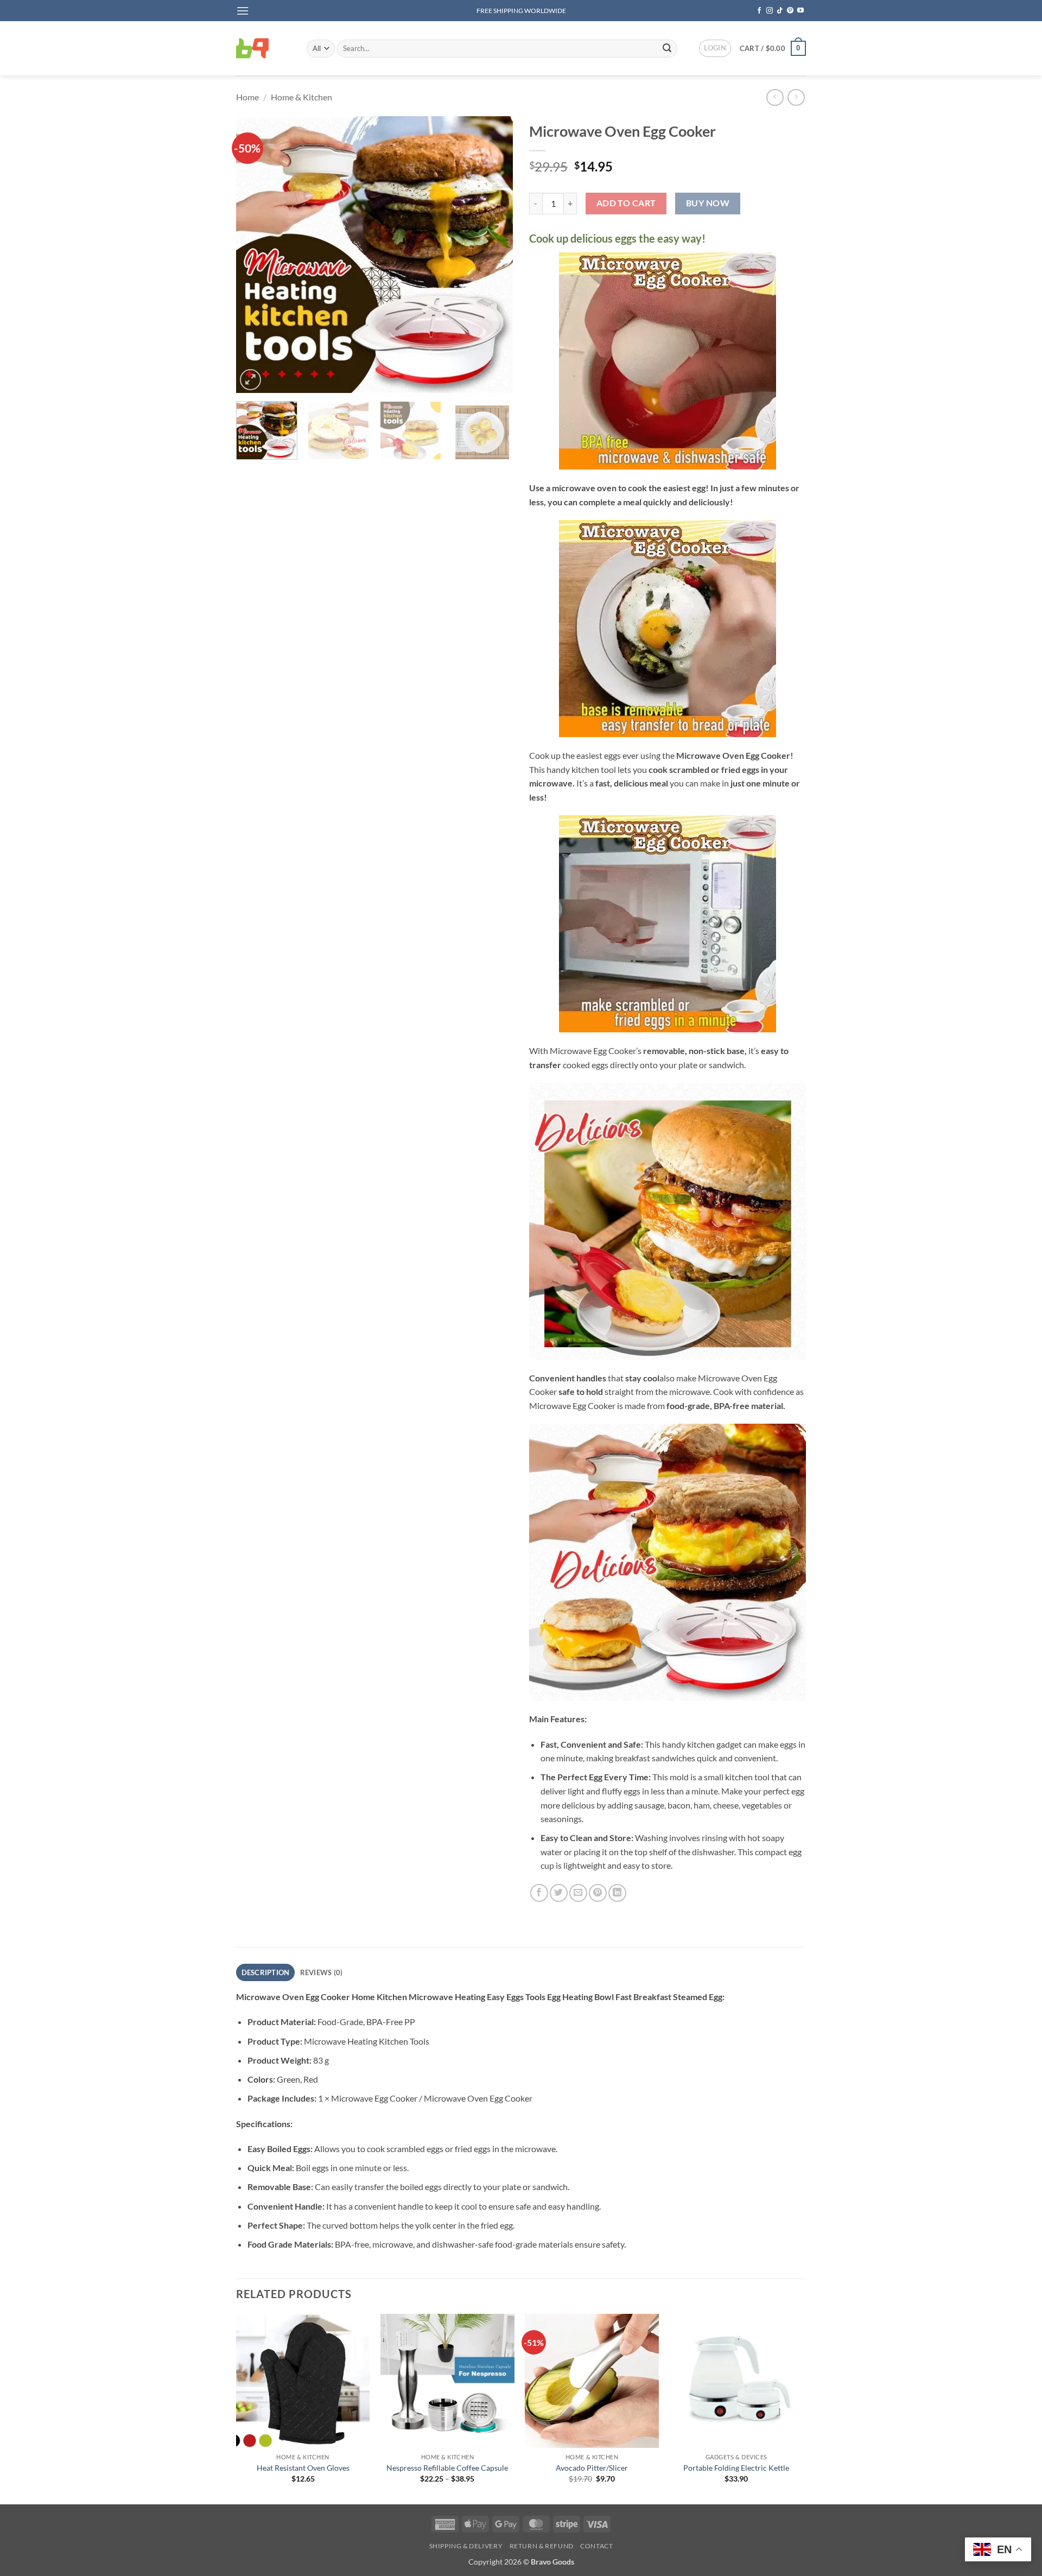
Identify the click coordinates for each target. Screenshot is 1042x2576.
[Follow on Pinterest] (790, 11)
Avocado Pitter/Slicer (592, 2468)
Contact (596, 2546)
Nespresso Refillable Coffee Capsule (447, 2468)
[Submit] (667, 48)
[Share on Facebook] (539, 1893)
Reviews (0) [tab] (322, 1972)
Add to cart (626, 203)
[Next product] (775, 97)
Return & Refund (542, 2546)
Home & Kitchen (301, 97)
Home (247, 97)
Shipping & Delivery (466, 2546)
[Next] (494, 255)
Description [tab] (266, 1972)
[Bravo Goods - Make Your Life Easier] (263, 48)
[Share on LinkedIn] (617, 1893)
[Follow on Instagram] (770, 11)
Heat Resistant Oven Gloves (303, 2468)
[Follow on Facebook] (759, 11)
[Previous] (255, 255)
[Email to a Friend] (578, 1893)
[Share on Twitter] (559, 1893)
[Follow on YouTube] (800, 11)
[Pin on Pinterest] (598, 1893)
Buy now (708, 203)
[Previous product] (796, 97)
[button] (243, 11)
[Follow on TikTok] (780, 11)
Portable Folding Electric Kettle (736, 2468)
